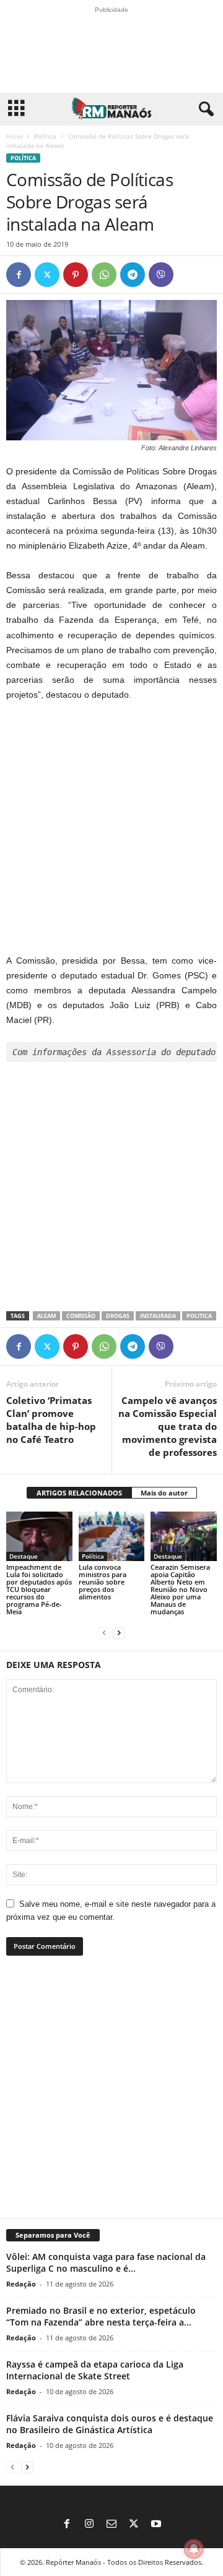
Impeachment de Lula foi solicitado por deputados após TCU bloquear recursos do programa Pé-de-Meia (39, 1589)
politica (199, 1316)
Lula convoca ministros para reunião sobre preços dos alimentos (103, 1582)
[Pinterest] (76, 275)
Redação (21, 2284)
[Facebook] (19, 275)
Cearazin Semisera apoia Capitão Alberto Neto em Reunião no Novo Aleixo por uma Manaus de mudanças (180, 1589)
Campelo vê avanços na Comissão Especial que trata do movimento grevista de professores (168, 1426)
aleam (46, 1316)
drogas (118, 1316)
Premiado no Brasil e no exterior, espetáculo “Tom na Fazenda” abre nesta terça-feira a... (101, 2316)
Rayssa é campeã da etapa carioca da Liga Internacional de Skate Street (95, 2370)
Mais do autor (164, 1493)
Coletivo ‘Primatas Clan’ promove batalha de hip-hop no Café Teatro (51, 1420)
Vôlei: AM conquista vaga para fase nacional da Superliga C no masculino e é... (106, 2262)
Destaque (24, 1556)
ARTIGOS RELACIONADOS (79, 1493)
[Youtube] (156, 2525)
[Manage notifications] (194, 2549)
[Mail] (111, 2525)
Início (14, 136)
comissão (81, 1316)
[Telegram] (133, 275)
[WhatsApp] (104, 275)
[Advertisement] (111, 828)
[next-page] (119, 1632)
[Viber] (161, 275)
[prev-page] (104, 1632)
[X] (47, 275)
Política (45, 136)
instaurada (158, 1316)
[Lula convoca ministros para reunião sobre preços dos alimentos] (112, 1536)
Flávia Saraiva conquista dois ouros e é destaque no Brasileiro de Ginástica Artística (110, 2424)
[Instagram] (89, 2525)
